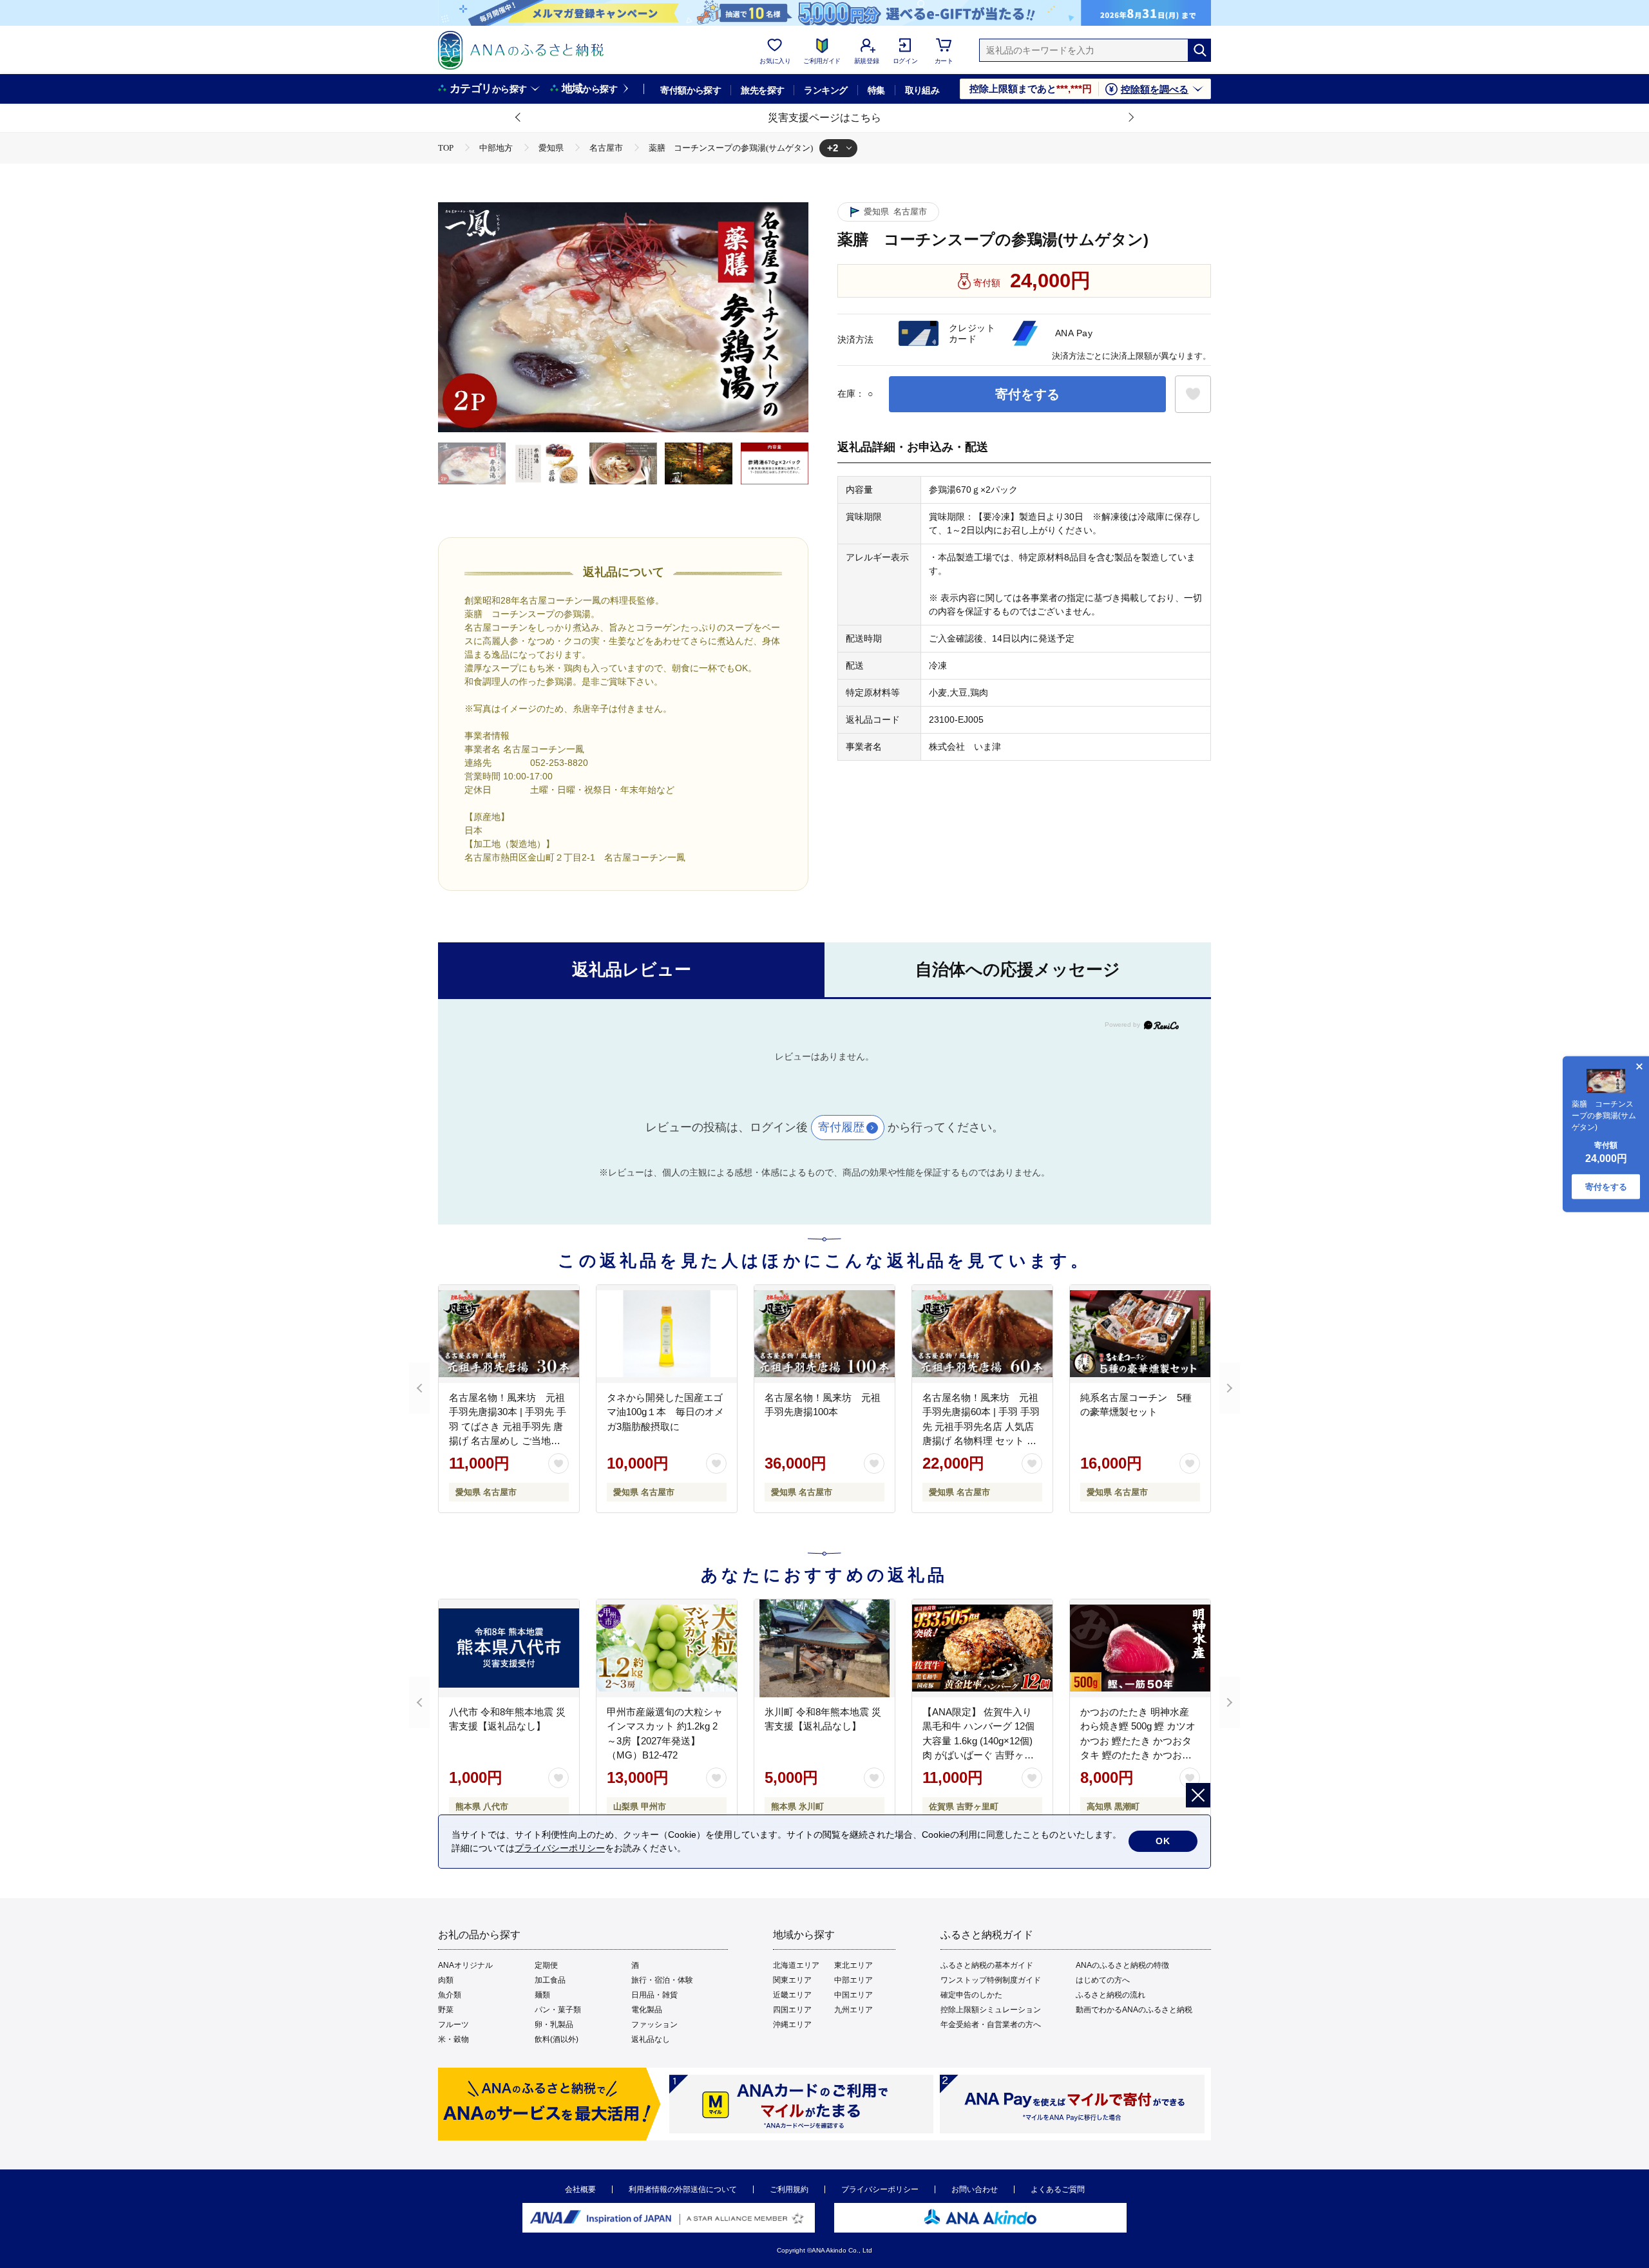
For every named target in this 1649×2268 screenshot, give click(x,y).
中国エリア (853, 1995)
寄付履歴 (841, 1127)
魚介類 (450, 1995)
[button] (519, 118)
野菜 (446, 2010)
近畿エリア (792, 1995)
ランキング (825, 90)
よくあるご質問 (1058, 2189)
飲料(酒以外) (557, 2039)
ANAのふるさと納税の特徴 (1122, 1965)
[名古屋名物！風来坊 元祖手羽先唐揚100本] (824, 1334)
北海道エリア (796, 1965)
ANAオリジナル (465, 1965)
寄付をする (1027, 394)
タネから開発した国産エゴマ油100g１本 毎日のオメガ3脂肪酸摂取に (665, 1412)
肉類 (446, 1980)
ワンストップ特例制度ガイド (991, 1980)
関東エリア (792, 1980)
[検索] (1199, 50)
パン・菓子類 (558, 2010)
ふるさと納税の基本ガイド (987, 1965)
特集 (876, 90)
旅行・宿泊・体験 (662, 1980)
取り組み (922, 90)
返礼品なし (651, 2039)
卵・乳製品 (554, 2025)
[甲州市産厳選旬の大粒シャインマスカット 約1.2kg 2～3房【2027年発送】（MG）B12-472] (667, 1648)
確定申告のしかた (971, 1995)
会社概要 (580, 2189)
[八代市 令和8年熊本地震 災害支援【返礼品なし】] (509, 1648)
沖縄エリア (792, 2025)
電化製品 (647, 2010)
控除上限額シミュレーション (991, 2010)
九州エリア (853, 2010)
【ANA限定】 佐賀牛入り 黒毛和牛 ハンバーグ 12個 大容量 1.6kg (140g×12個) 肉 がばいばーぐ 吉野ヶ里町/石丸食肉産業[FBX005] (978, 1741)
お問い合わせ (975, 2189)
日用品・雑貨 (654, 1995)
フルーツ (453, 2025)
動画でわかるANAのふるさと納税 (1134, 2010)
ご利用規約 (789, 2189)
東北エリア (853, 1965)
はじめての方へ (1103, 1980)
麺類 (542, 1995)
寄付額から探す (691, 90)
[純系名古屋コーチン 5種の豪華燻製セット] (1140, 1334)
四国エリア (792, 2010)
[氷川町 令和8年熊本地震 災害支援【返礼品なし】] (824, 1648)
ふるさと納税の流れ (1110, 1995)
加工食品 (550, 1980)
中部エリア (853, 1980)
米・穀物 (453, 2039)
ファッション (654, 2025)
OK (1163, 1841)
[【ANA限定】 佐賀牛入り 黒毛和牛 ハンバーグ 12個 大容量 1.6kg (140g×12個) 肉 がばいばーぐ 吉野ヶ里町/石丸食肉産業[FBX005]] (982, 1648)
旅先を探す (762, 90)
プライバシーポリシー (880, 2189)
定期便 (546, 1965)
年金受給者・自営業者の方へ (991, 2025)
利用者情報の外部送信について (683, 2189)
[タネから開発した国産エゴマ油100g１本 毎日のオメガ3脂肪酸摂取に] (667, 1334)
